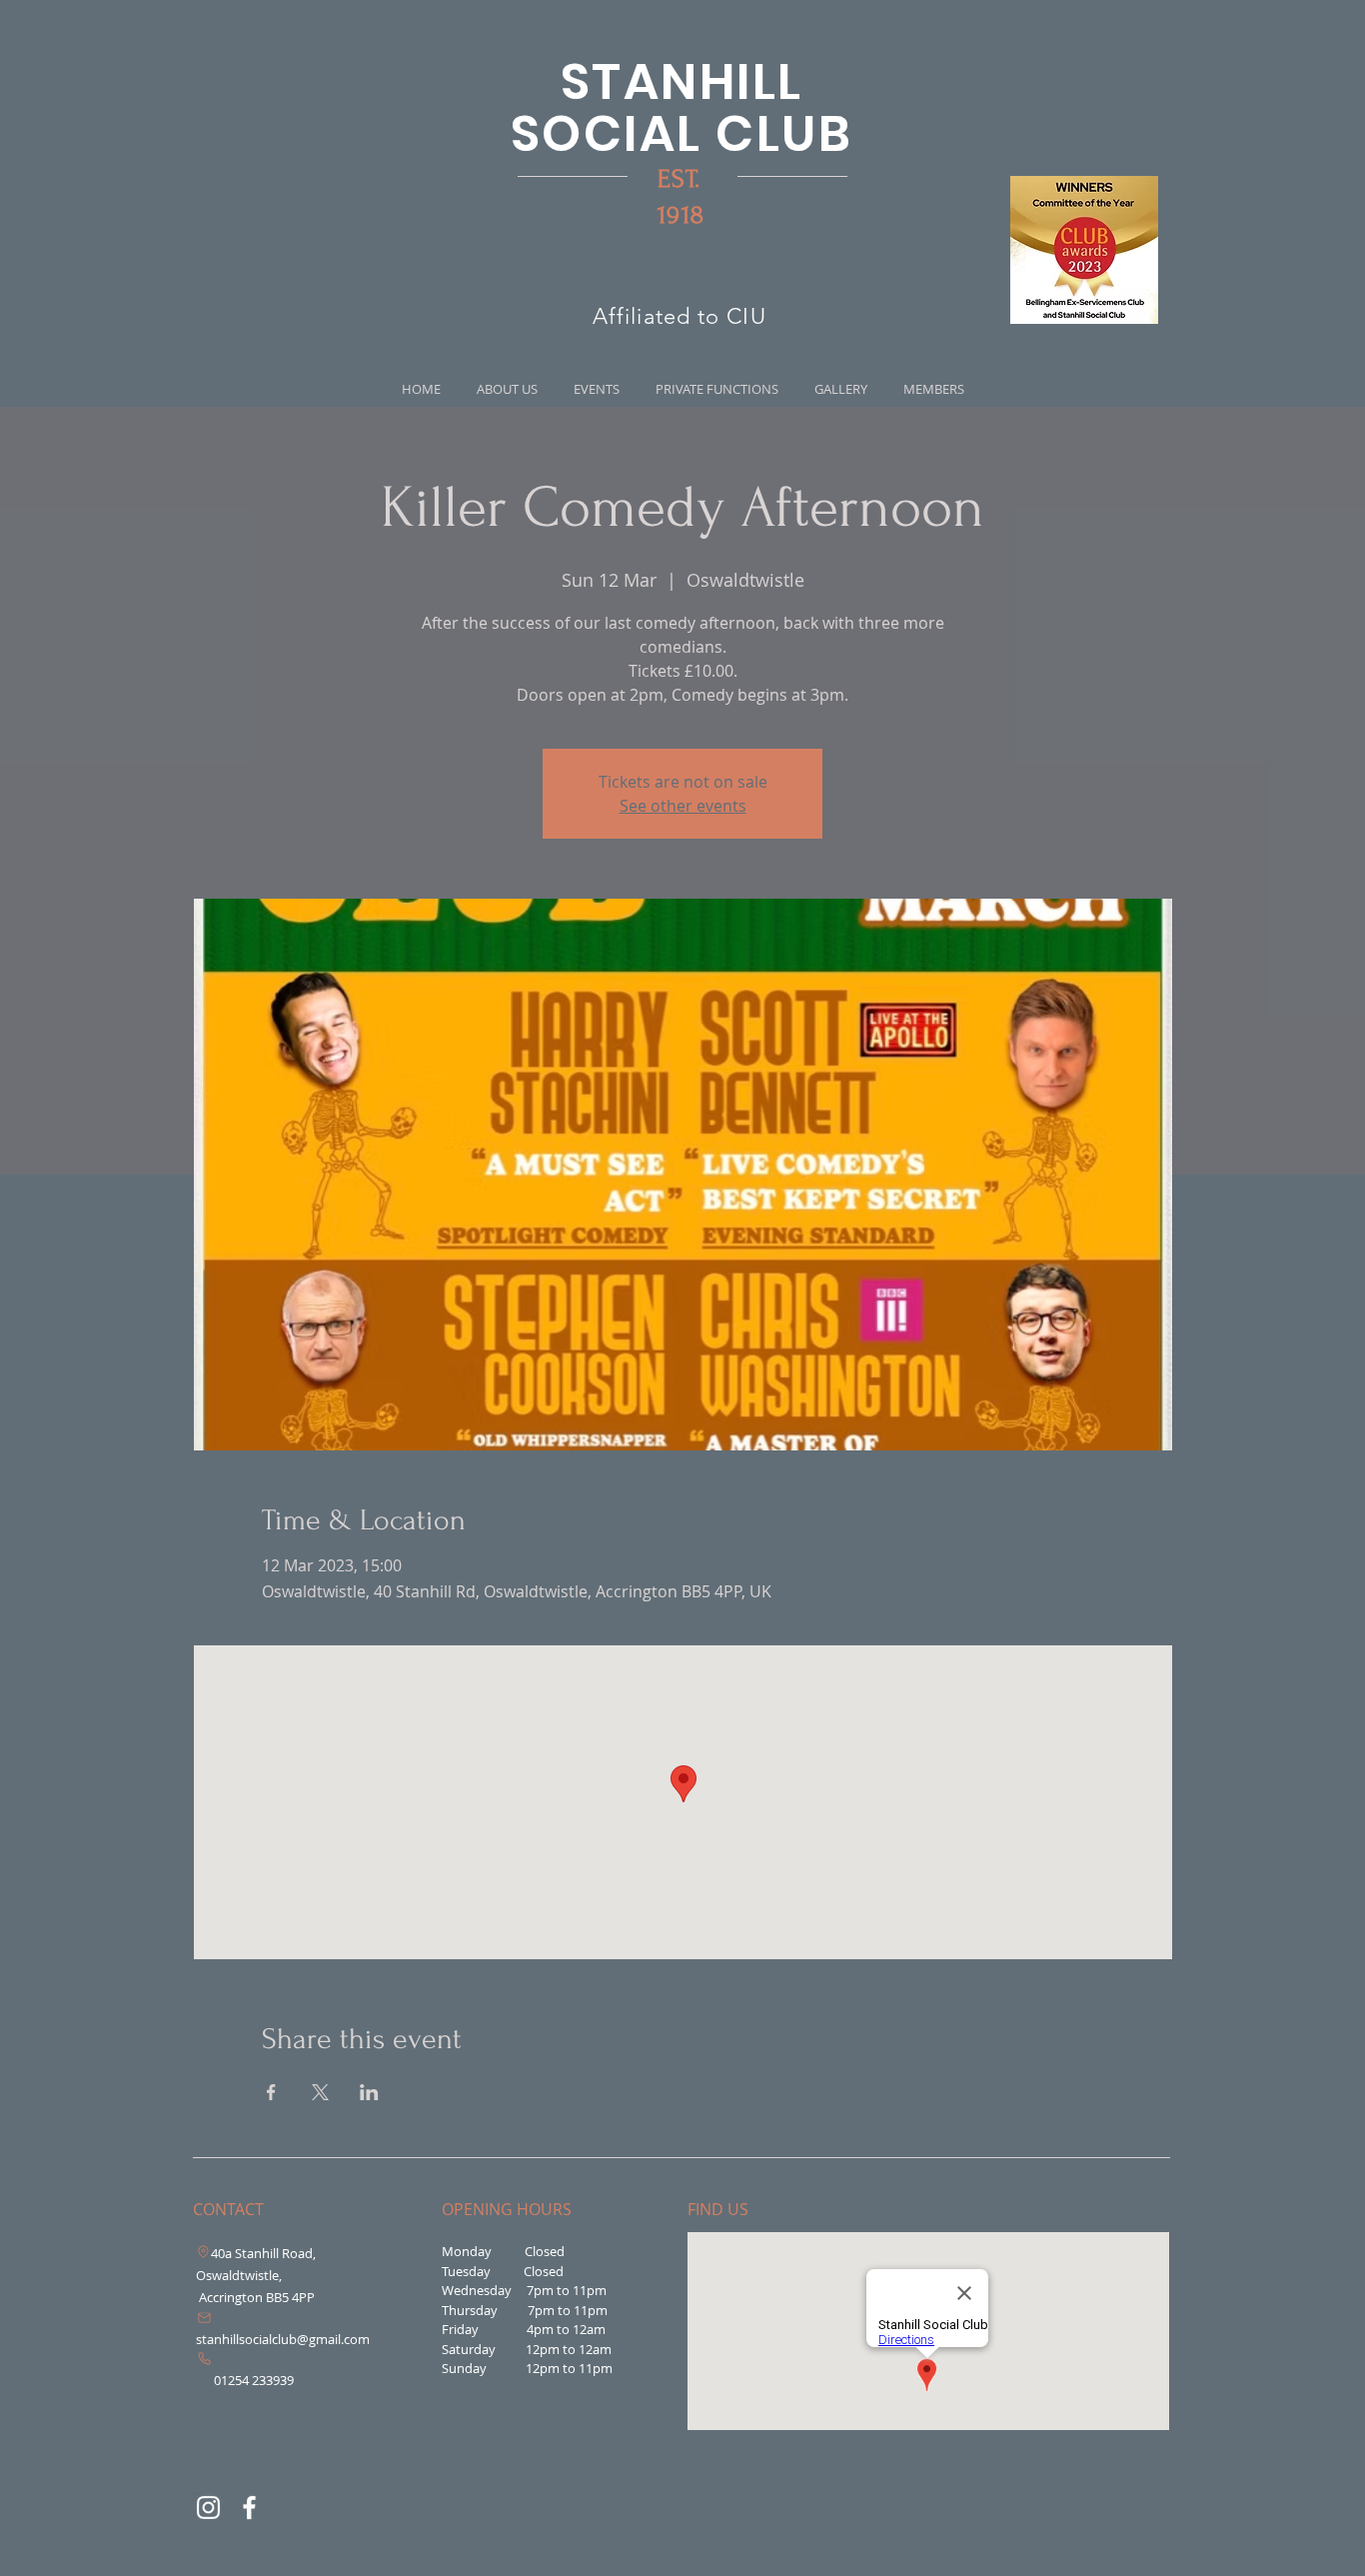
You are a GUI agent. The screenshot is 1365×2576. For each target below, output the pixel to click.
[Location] (203, 2252)
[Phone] (204, 2359)
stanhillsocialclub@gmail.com (283, 2339)
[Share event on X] (320, 2092)
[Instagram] (208, 2508)
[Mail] (204, 2318)
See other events (683, 806)
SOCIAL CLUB (682, 133)
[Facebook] (249, 2508)
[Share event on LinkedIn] (369, 2092)
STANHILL (682, 81)
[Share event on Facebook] (271, 2092)
